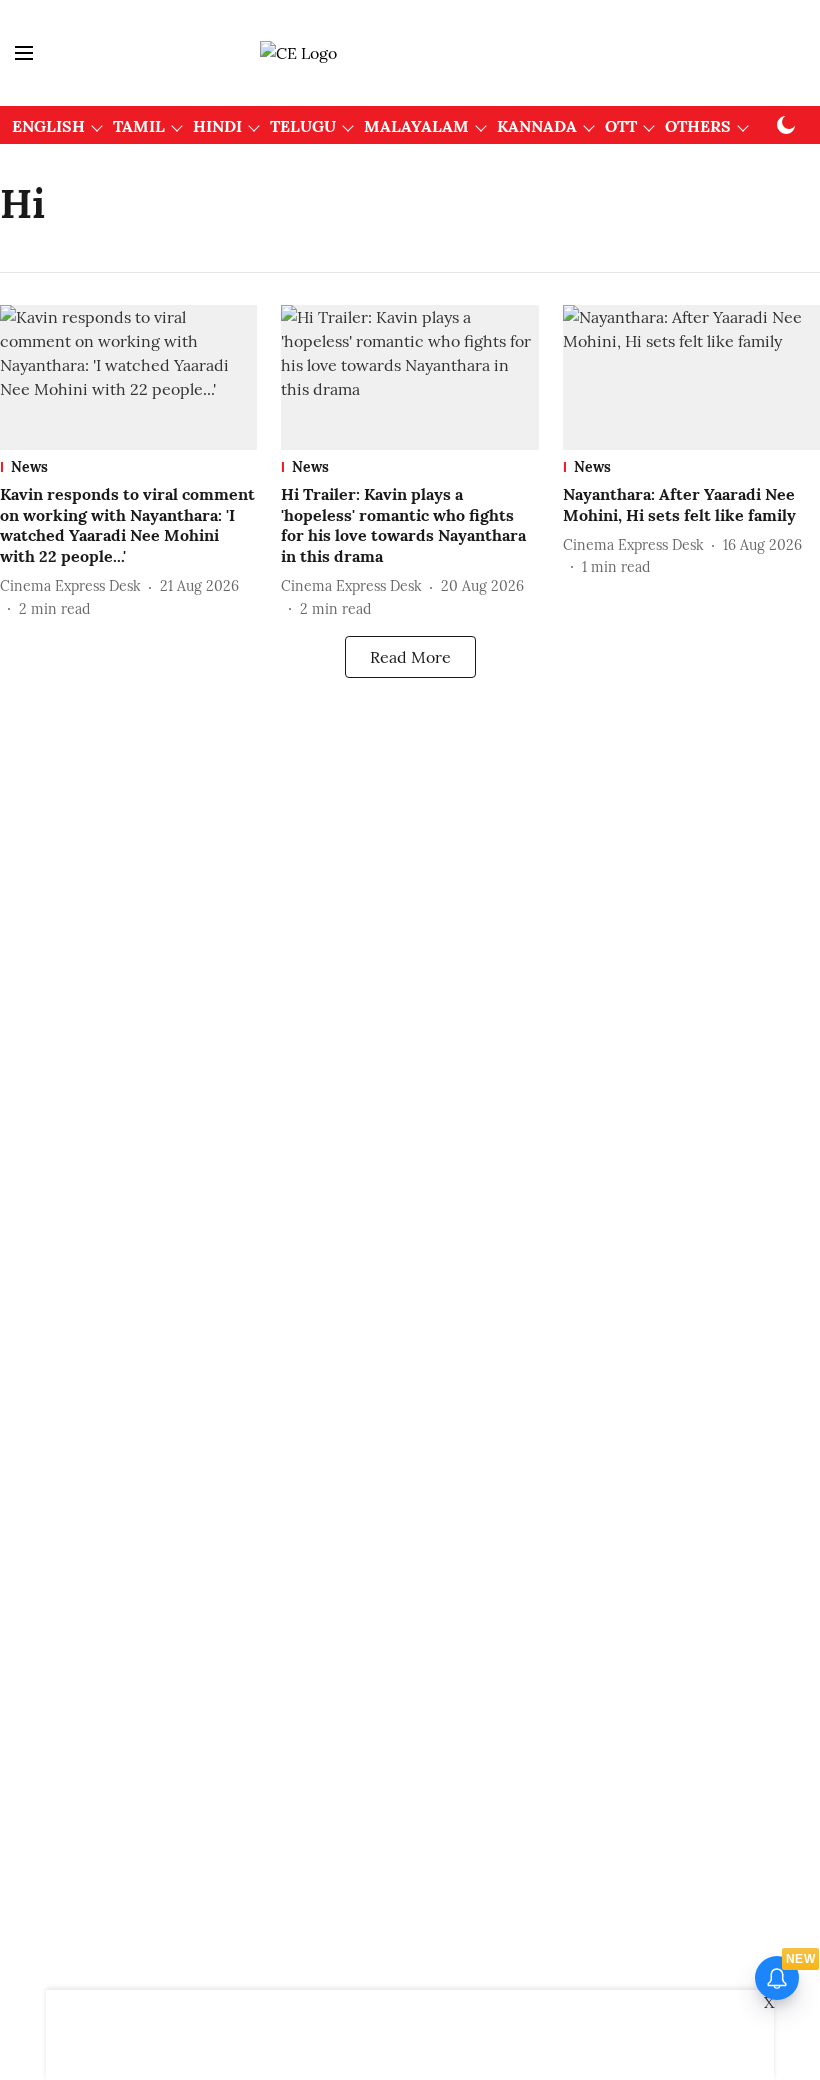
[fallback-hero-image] (128, 377)
